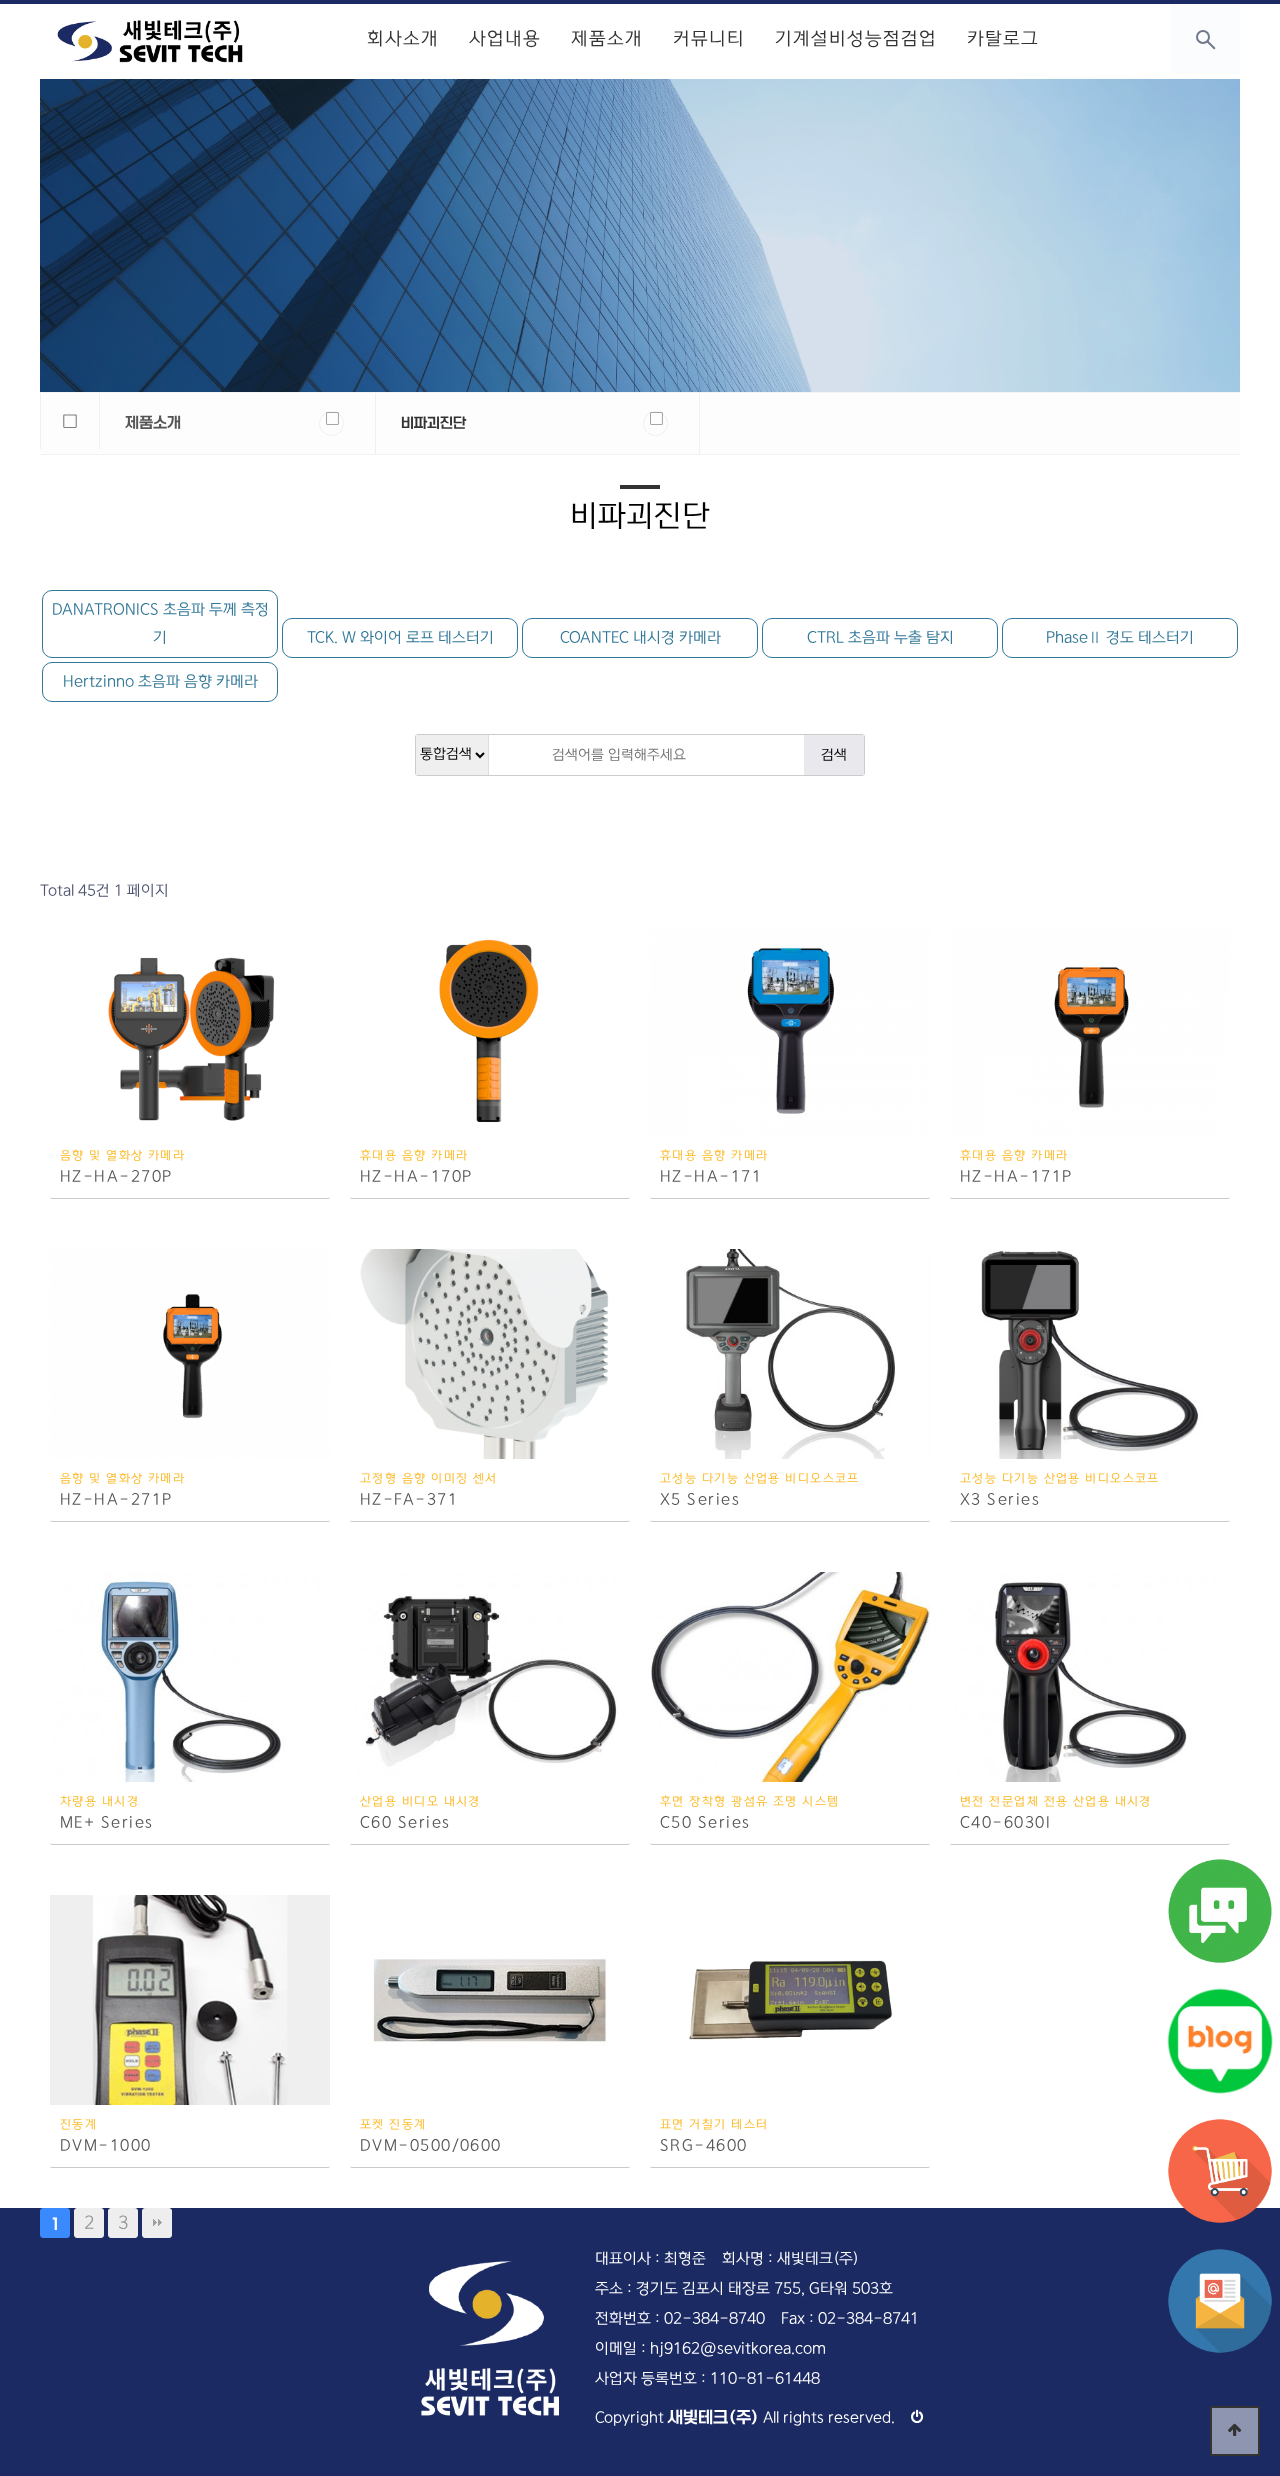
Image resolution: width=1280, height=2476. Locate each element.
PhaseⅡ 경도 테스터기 (1120, 637)
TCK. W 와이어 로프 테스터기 (400, 637)
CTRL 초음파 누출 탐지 (880, 637)
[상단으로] (1235, 2431)
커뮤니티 (709, 39)
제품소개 (607, 39)
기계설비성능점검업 (856, 39)
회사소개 (403, 39)
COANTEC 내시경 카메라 (640, 637)
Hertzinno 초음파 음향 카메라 (160, 681)
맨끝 (157, 2223)
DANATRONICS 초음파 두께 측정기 (160, 623)
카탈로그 (1003, 39)
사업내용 (505, 39)
